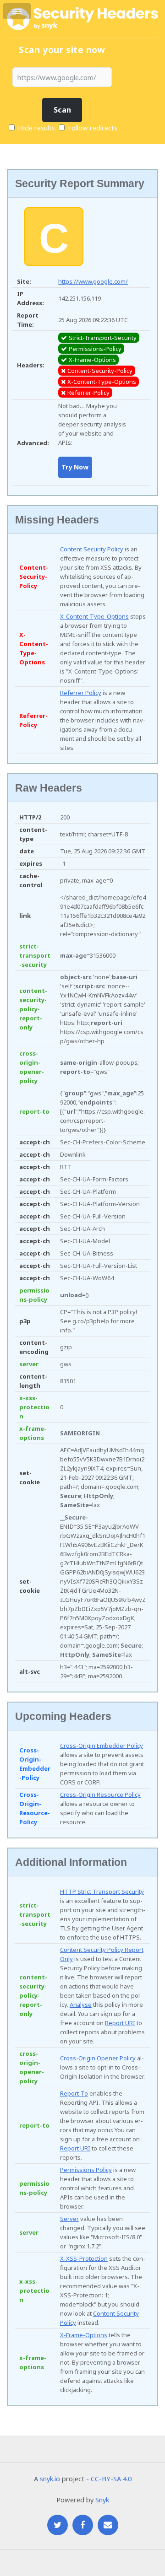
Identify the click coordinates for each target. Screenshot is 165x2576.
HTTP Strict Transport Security (102, 1892)
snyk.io (50, 2479)
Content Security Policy (92, 549)
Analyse (81, 2005)
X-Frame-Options (84, 2335)
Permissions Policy (86, 2170)
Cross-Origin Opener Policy (98, 2058)
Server (69, 2219)
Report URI (120, 2023)
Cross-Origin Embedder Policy (102, 1746)
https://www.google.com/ (93, 281)
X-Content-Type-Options (94, 616)
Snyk (102, 2500)
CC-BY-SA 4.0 (111, 2479)
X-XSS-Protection (84, 2258)
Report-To (74, 2093)
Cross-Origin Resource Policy (100, 1795)
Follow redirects (93, 128)
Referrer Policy (81, 693)
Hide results (36, 128)
